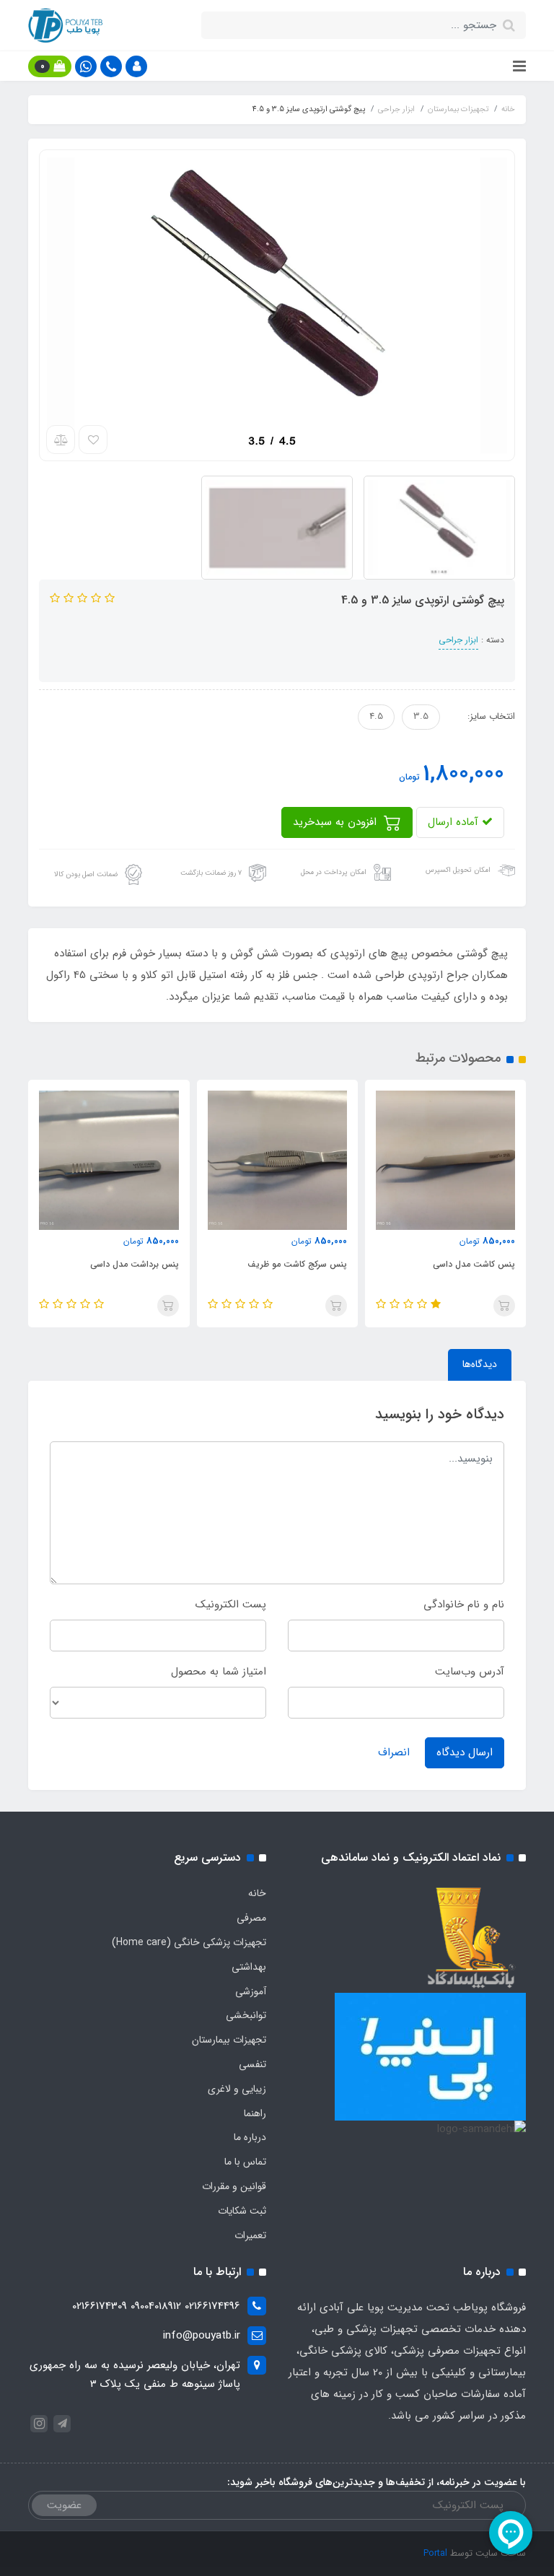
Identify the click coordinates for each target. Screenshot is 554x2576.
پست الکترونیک (231, 1604)
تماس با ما (245, 2162)
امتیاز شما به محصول (219, 1672)
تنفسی (252, 2064)
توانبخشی (246, 2015)
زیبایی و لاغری (237, 2089)
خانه (257, 1893)
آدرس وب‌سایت (470, 1672)
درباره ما (250, 2137)
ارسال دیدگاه (465, 1752)
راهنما (255, 2113)
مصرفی (251, 1918)
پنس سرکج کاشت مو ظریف (465, 1264)
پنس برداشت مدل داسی (302, 1264)
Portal (435, 2553)
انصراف (394, 1752)
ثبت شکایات (242, 2211)
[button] (136, 66)
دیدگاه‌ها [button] (480, 1364)
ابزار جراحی (458, 640)
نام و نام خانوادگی (464, 1604)
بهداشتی (249, 1967)
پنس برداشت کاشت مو (136, 1264)
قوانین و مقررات (234, 2186)
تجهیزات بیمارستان (229, 2040)
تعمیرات (250, 2235)
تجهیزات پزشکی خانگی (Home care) (189, 1942)
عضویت (64, 2505)
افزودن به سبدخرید (337, 822)
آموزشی (251, 1991)
